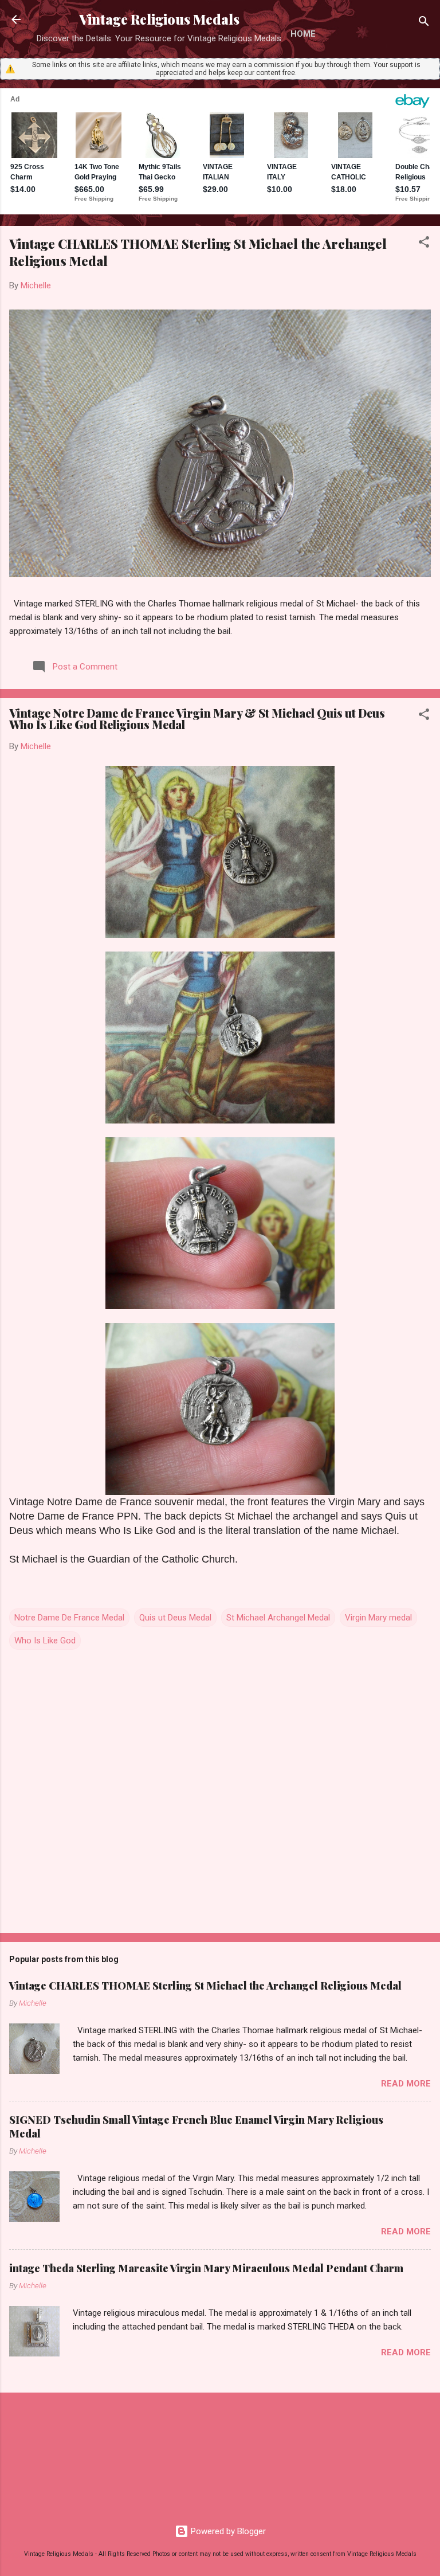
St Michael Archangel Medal (278, 1618)
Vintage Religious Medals (159, 19)
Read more (406, 2084)
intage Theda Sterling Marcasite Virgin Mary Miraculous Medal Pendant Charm (206, 2268)
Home (303, 34)
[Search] (424, 23)
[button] (424, 244)
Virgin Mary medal (378, 1618)
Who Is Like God (45, 1641)
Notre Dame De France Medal (69, 1618)
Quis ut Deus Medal (175, 1618)
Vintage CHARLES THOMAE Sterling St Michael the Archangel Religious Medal (205, 1986)
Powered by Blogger (227, 2531)
